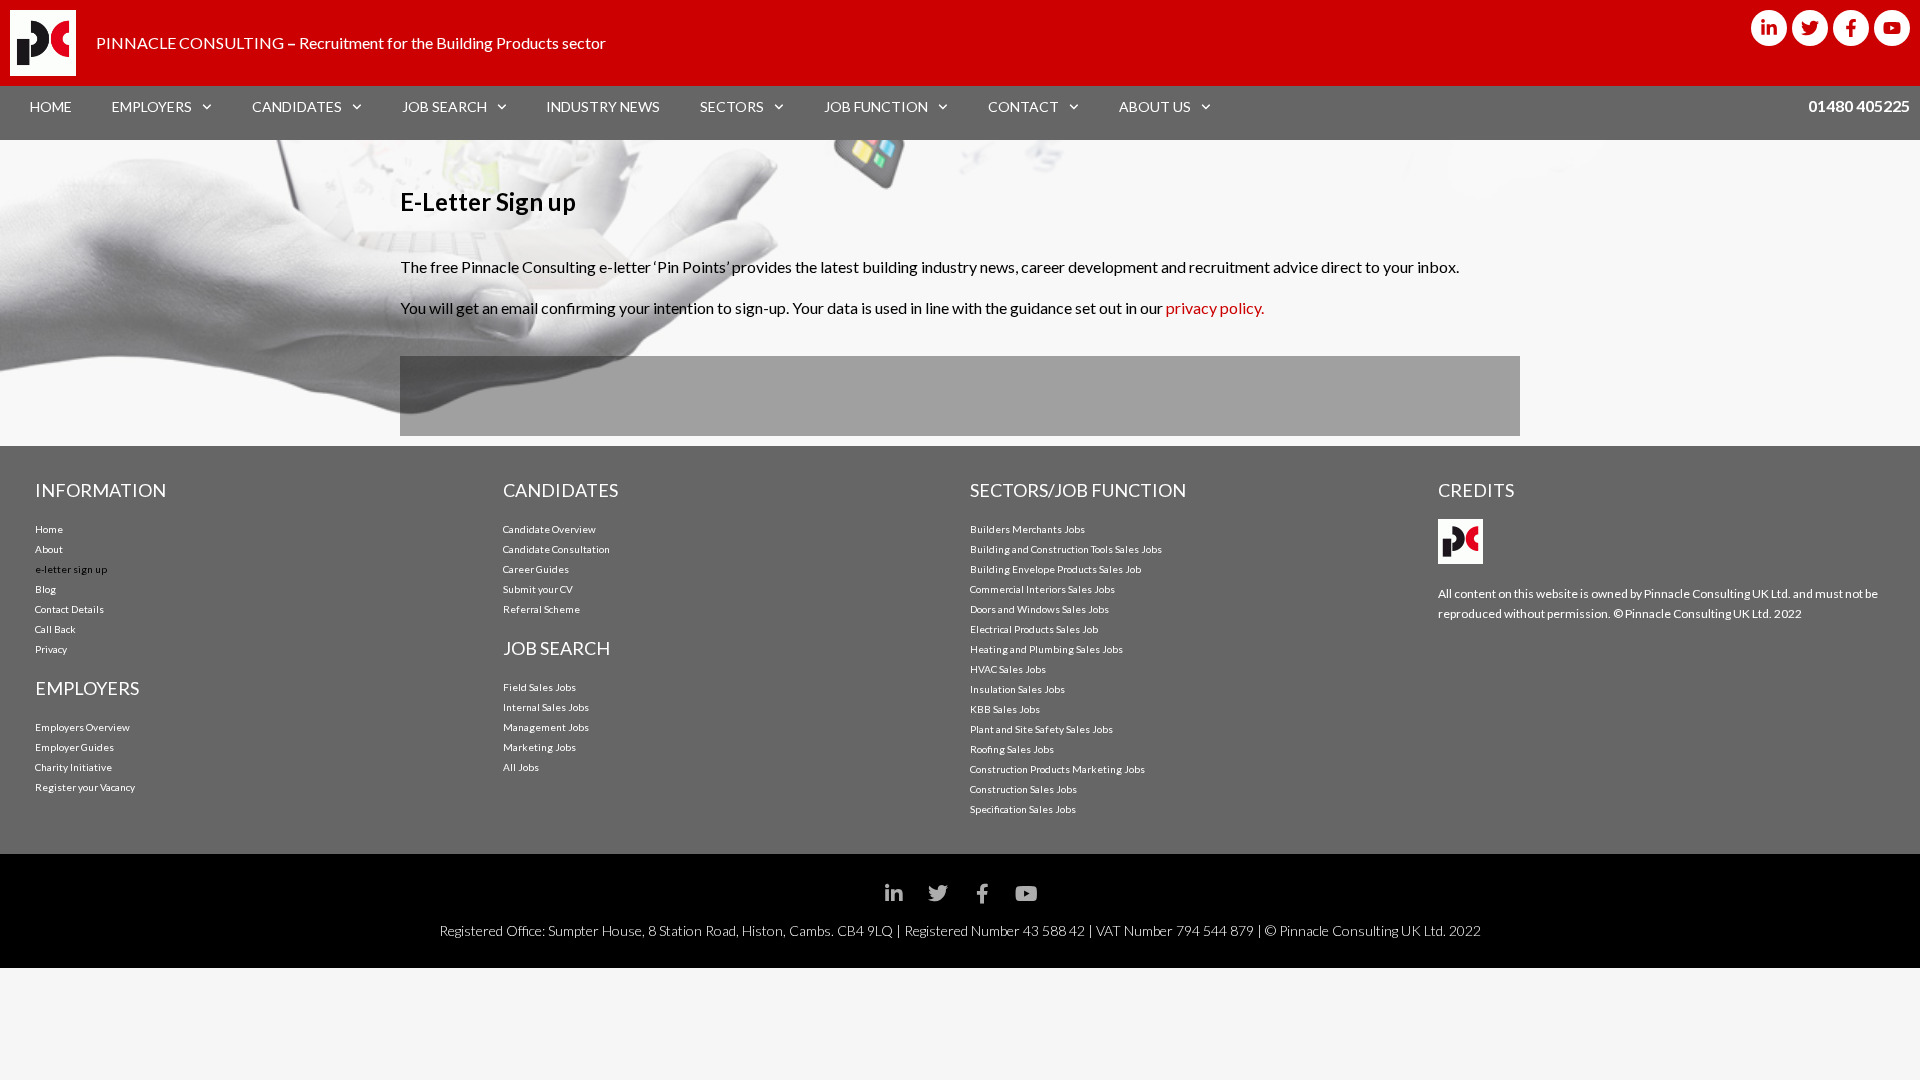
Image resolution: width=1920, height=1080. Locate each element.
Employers (152, 106)
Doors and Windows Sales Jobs (1039, 609)
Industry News (603, 106)
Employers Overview (82, 727)
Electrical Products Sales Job (1034, 629)
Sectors (732, 106)
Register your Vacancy (85, 787)
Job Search (444, 106)
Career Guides (536, 569)
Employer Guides (74, 747)
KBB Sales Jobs (1005, 709)
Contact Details (69, 609)
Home (51, 106)
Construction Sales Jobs (1023, 789)
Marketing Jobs (539, 747)
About (49, 549)
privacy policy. (1215, 307)
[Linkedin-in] (1769, 28)
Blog (45, 589)
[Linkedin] (894, 894)
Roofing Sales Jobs (1012, 749)
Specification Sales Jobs (1023, 809)
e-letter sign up (71, 569)
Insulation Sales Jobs (1017, 689)
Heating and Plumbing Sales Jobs (1046, 649)
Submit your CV (538, 589)
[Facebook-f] (1851, 28)
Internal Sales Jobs (546, 707)
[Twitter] (1810, 28)
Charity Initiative (73, 767)
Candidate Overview (549, 529)
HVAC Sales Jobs (1008, 669)
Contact (1023, 106)
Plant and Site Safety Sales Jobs (1041, 729)
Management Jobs (546, 727)
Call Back (55, 629)
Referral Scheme (541, 609)
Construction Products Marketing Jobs (1057, 769)
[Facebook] (982, 894)
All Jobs (521, 767)
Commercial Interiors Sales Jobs (1042, 589)
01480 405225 (1859, 105)
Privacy (51, 649)
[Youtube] (1892, 28)
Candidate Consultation (556, 549)
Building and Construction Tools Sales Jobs (1066, 549)
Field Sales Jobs (539, 687)
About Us (1155, 106)
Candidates (297, 106)
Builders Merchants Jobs (1027, 529)
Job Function (876, 106)
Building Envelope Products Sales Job (1055, 569)
